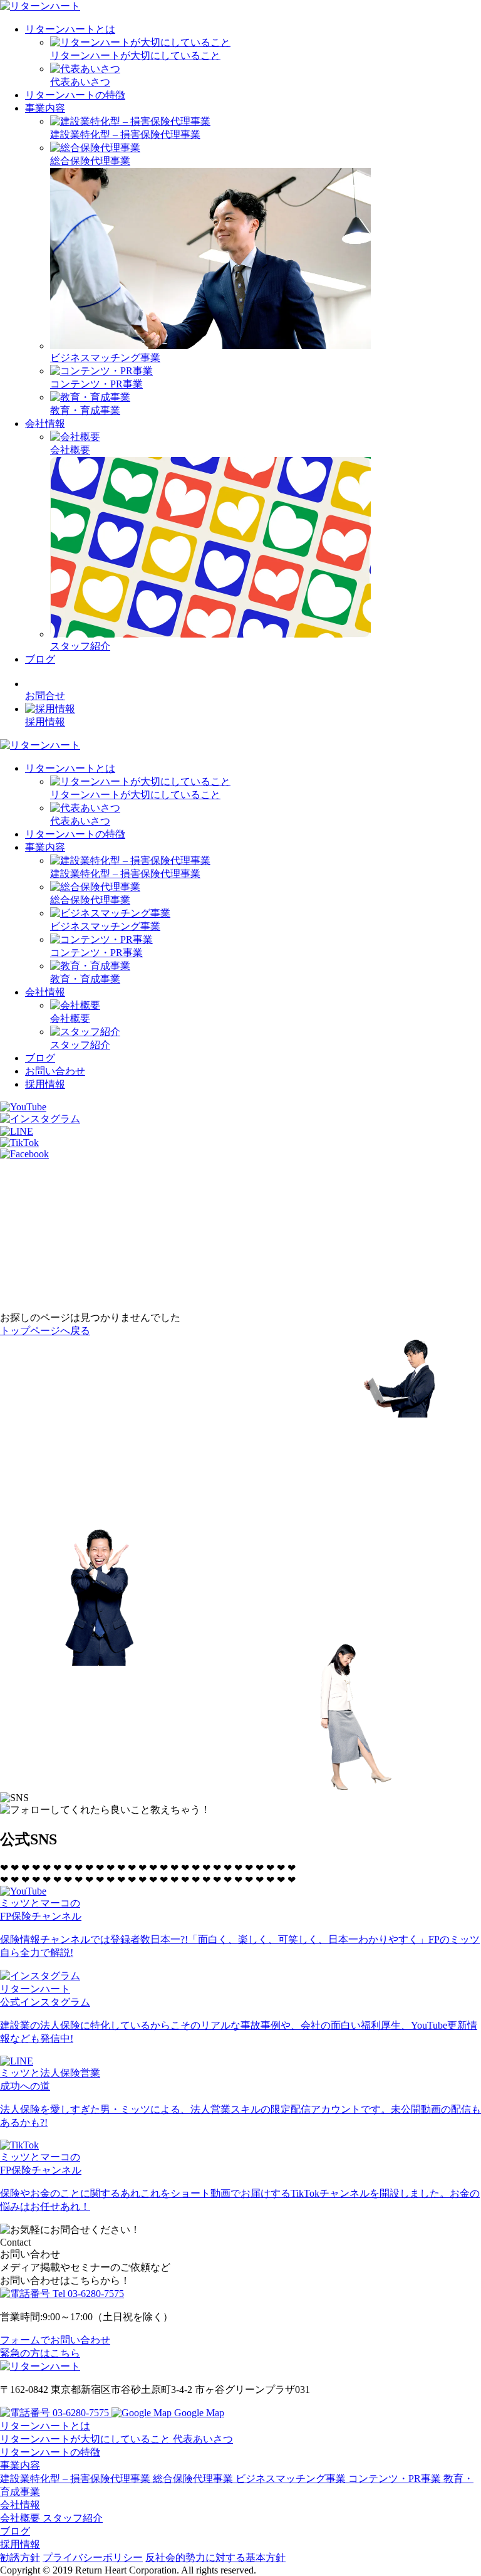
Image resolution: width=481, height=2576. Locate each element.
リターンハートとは (70, 29)
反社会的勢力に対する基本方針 (215, 2558)
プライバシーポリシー (93, 2558)
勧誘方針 (20, 2558)
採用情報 (45, 1084)
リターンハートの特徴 (75, 95)
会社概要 (21, 2518)
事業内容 (45, 108)
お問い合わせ (55, 1071)
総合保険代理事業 (194, 2479)
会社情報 (45, 423)
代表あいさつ (203, 2439)
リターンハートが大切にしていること (86, 2439)
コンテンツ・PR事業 (396, 2479)
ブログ (40, 659)
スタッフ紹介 (73, 2518)
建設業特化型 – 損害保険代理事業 (76, 2479)
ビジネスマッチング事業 (292, 2479)
